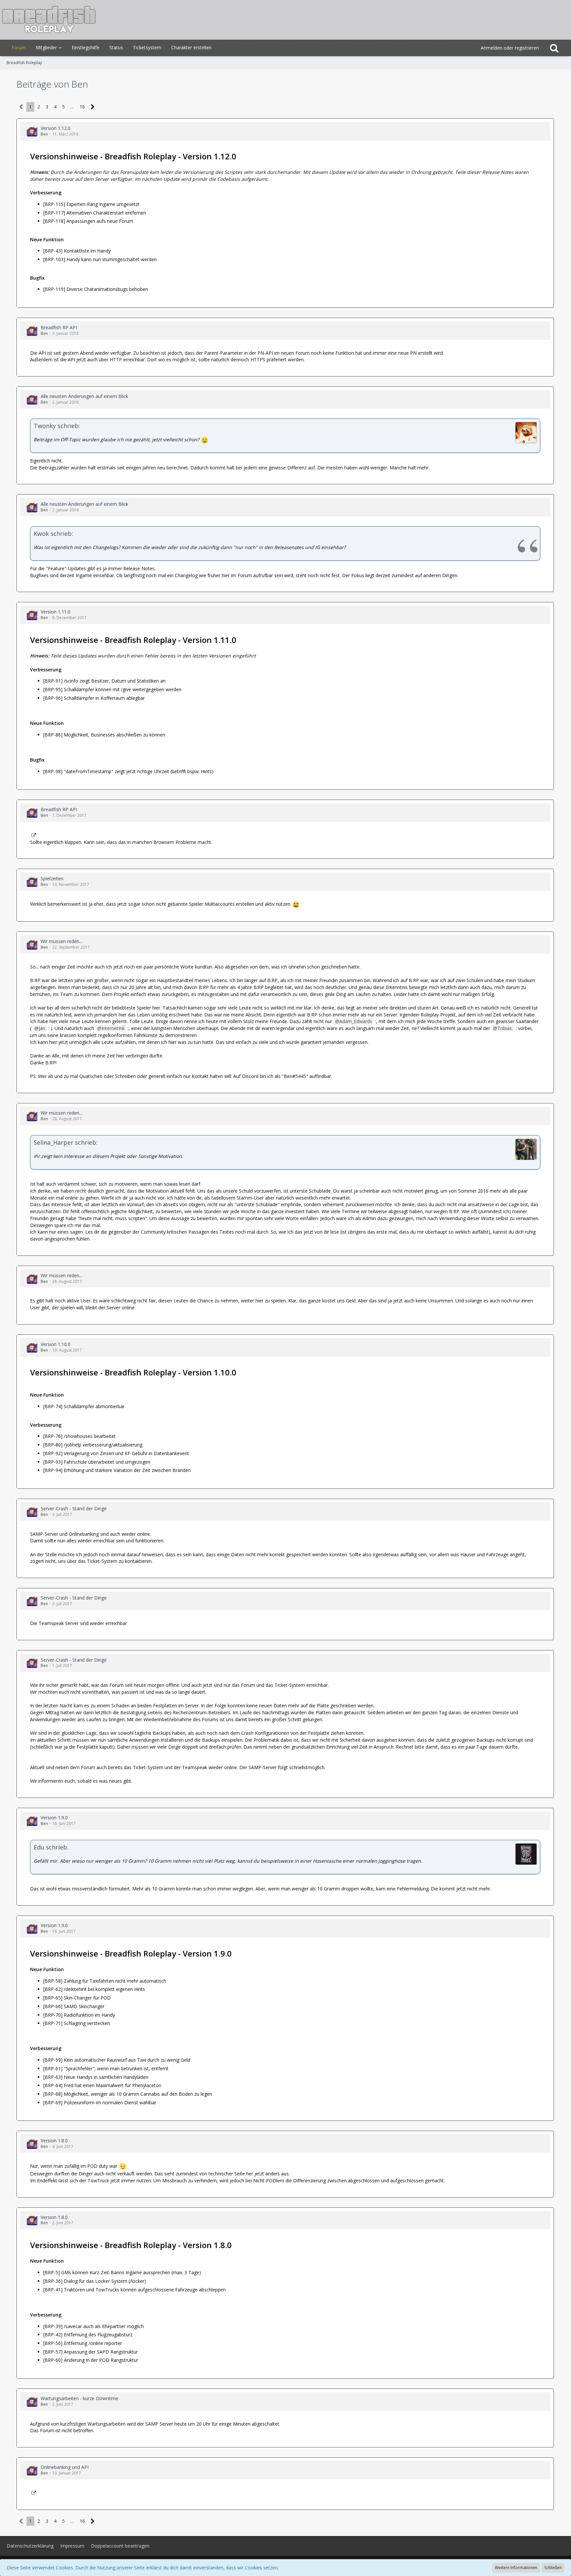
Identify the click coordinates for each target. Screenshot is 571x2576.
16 (82, 107)
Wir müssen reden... (61, 941)
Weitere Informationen (516, 2568)
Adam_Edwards (356, 1021)
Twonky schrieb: (57, 426)
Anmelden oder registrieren (510, 48)
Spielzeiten (52, 878)
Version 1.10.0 (56, 1344)
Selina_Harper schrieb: (66, 1142)
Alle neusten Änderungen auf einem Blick (84, 396)
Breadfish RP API (59, 327)
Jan (42, 1028)
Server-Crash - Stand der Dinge (74, 1508)
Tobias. (505, 1028)
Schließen (553, 2568)
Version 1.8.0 (54, 2140)
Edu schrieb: (51, 1847)
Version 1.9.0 (54, 1818)
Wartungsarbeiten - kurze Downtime (79, 2398)
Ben (44, 134)
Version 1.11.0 (56, 612)
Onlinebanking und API (65, 2467)
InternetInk (113, 1028)
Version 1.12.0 (56, 128)
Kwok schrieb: (53, 534)
